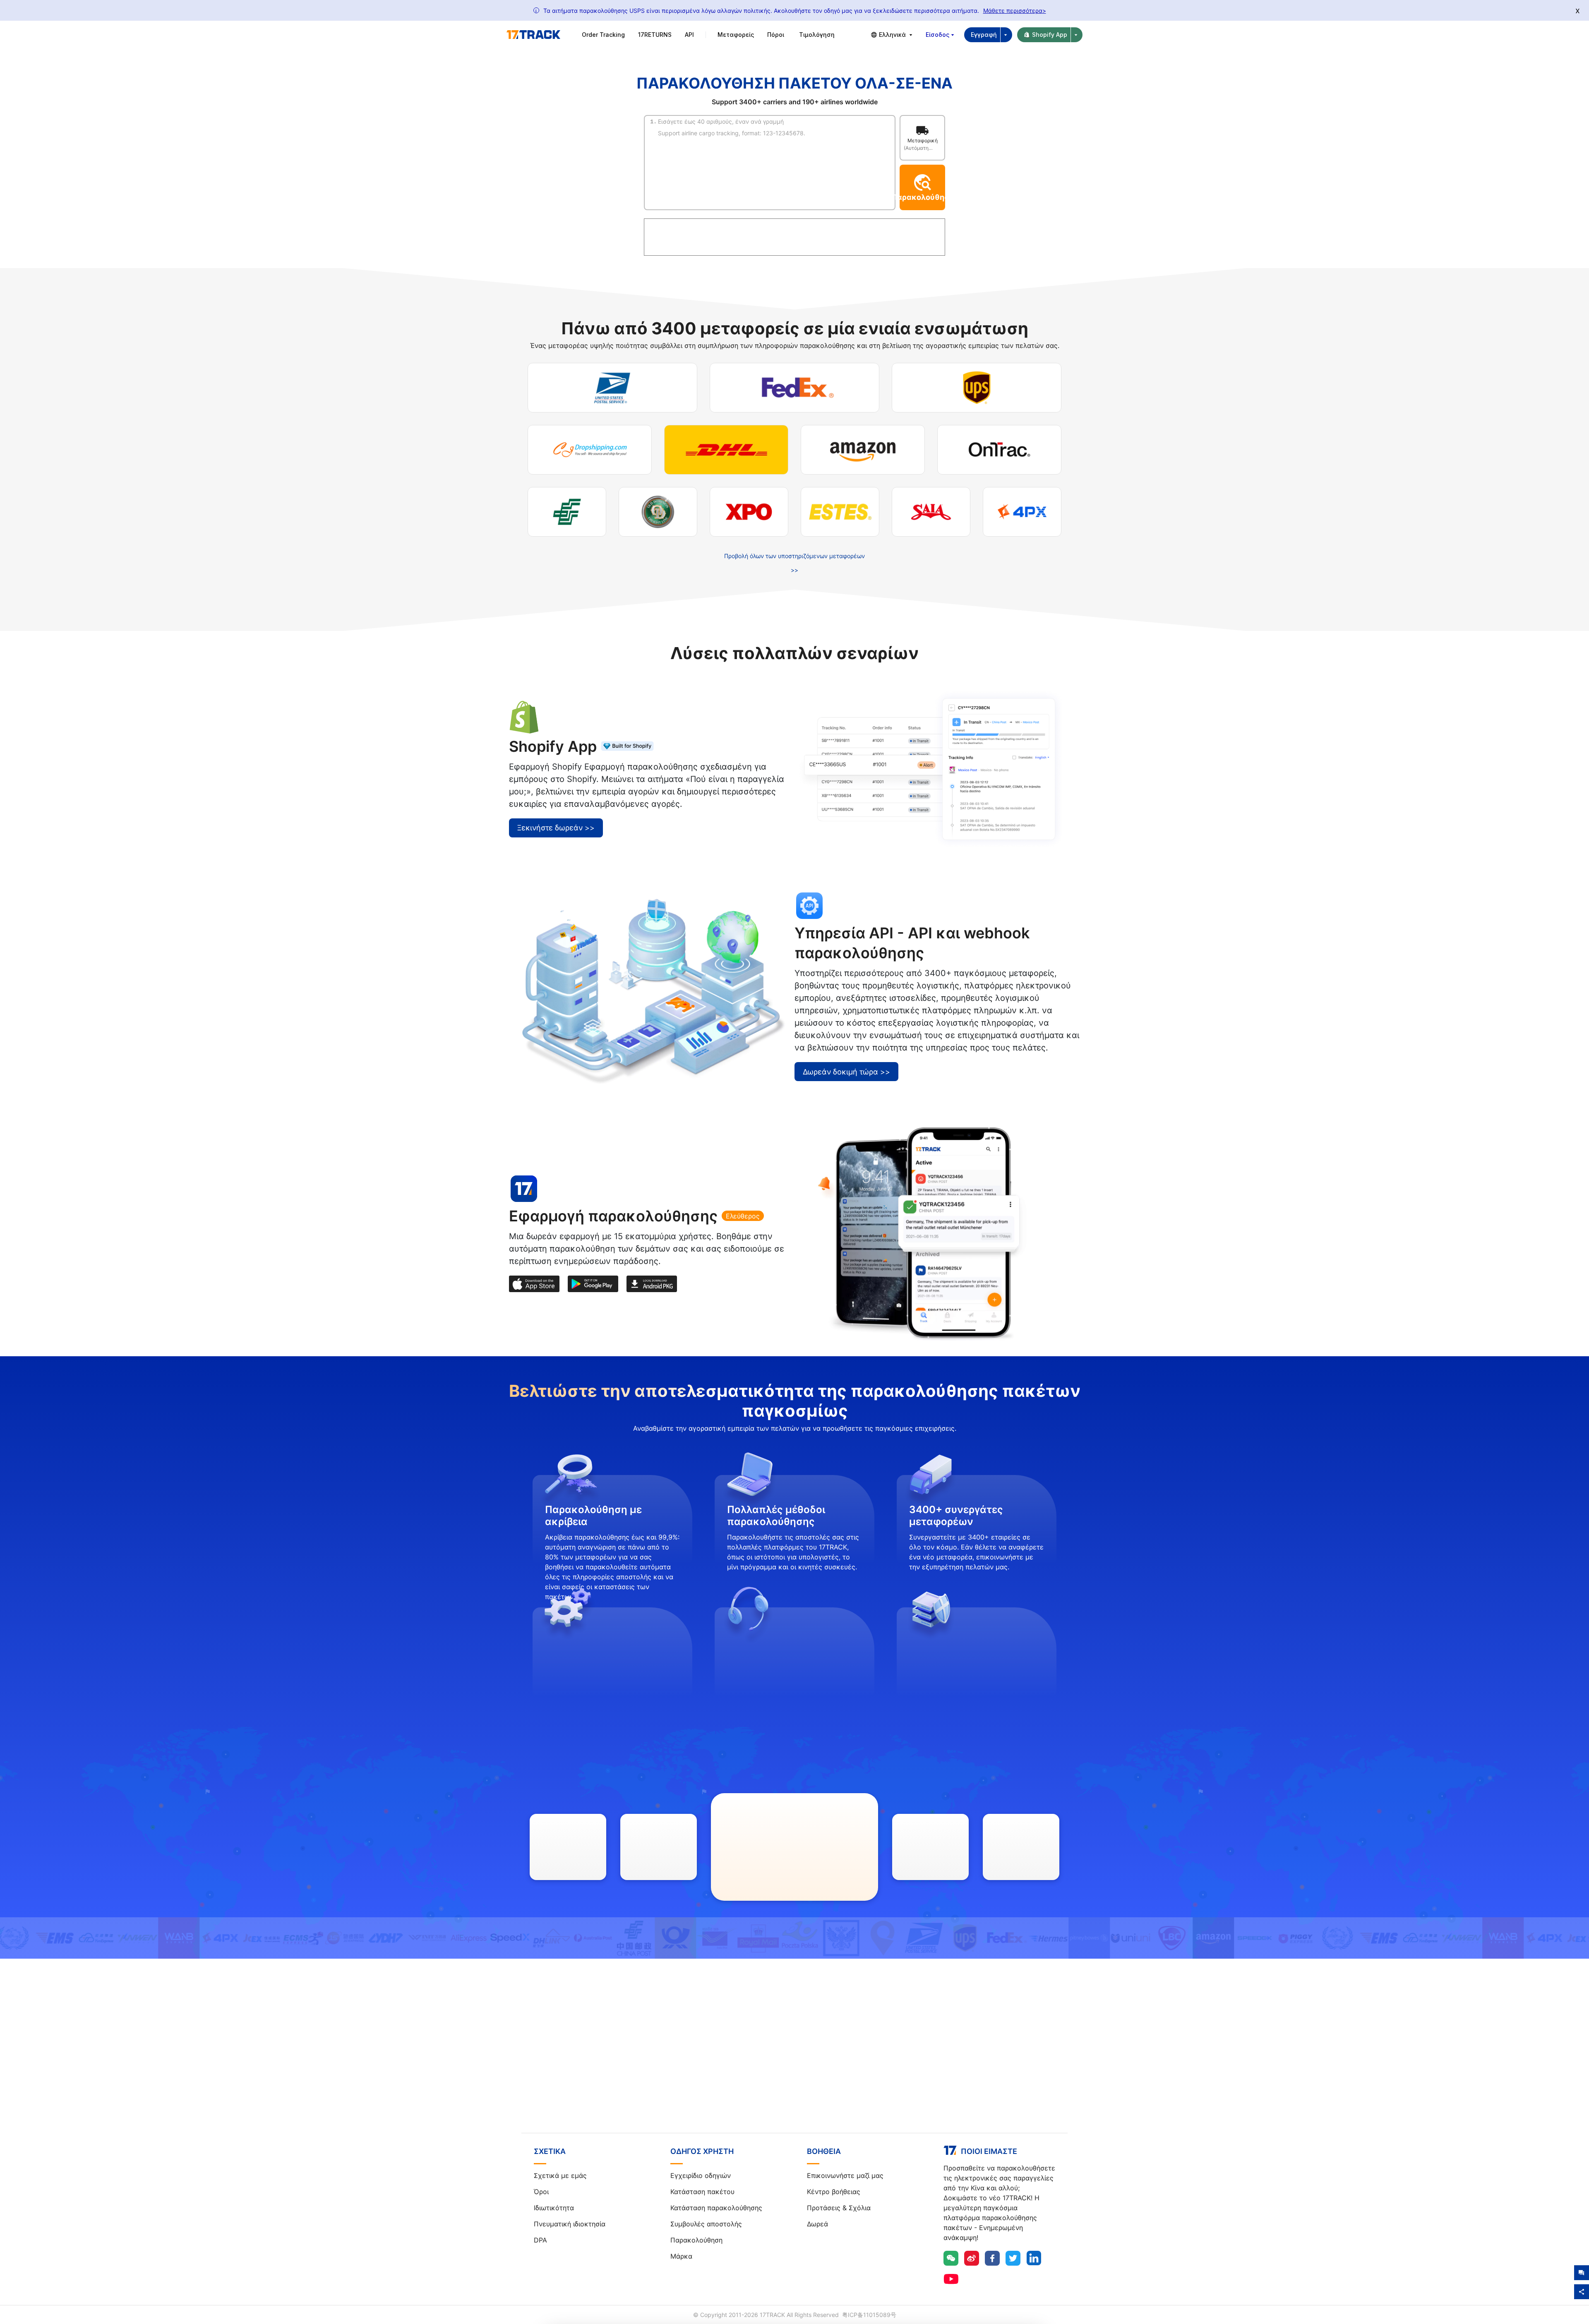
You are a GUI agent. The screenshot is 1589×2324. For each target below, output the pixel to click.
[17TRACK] (533, 35)
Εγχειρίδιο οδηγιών (701, 2175)
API (689, 35)
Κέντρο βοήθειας (834, 2192)
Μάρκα (681, 2256)
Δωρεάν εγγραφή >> (794, 2061)
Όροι (541, 2192)
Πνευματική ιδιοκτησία (570, 2224)
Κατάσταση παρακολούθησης (716, 2208)
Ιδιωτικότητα (554, 2208)
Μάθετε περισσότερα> (1015, 11)
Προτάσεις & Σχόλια (839, 2208)
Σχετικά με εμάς (560, 2175)
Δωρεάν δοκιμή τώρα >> (846, 1072)
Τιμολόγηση (817, 35)
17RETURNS (655, 35)
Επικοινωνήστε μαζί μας (845, 2175)
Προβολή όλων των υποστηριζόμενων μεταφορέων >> (794, 563)
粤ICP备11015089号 (869, 2315)
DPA (540, 2240)
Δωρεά (817, 2224)
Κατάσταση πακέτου (702, 2192)
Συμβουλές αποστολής (706, 2224)
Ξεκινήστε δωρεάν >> (556, 828)
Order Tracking (603, 35)
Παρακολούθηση (696, 2240)
